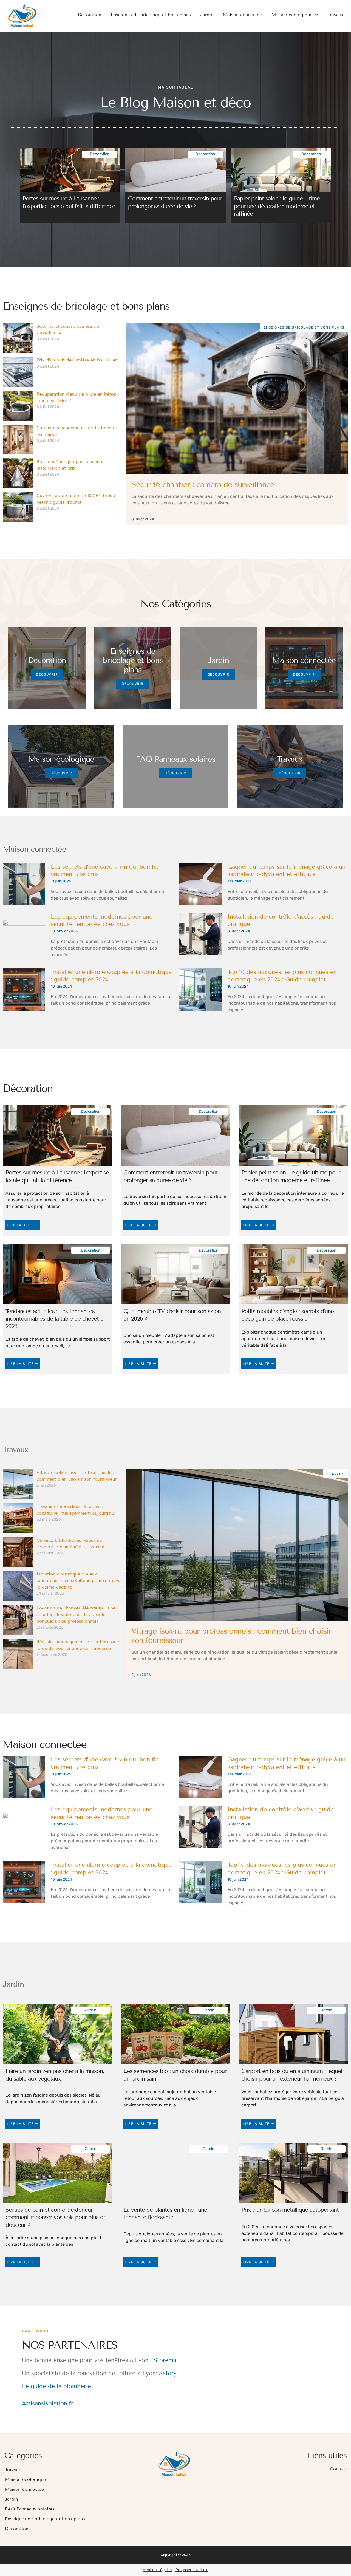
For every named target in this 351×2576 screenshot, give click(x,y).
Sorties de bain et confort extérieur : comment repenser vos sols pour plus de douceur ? (56, 2217)
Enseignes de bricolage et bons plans (151, 15)
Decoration (90, 15)
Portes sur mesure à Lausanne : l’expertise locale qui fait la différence (69, 202)
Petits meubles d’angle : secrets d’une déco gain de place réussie (288, 1315)
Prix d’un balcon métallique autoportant (290, 2210)
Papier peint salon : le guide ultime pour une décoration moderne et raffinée (277, 206)
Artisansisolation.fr (48, 2403)
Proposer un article (192, 2570)
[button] (23, 182)
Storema (165, 2360)
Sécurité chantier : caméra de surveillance (203, 485)
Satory (168, 2373)
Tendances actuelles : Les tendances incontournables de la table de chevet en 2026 (56, 1319)
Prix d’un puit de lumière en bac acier (77, 360)
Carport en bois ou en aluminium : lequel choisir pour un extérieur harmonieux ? (292, 2075)
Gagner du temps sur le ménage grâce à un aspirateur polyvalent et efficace (286, 871)
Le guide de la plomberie (56, 2386)
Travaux (336, 15)
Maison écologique (292, 15)
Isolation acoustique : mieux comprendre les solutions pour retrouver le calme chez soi (79, 1581)
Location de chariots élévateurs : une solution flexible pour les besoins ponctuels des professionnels (76, 1615)
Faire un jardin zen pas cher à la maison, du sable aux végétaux (55, 2075)
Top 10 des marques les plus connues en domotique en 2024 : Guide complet (282, 976)
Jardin (207, 15)
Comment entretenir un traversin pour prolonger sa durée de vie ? (175, 202)
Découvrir (47, 674)
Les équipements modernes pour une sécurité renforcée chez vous (102, 920)
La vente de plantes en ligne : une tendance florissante (165, 2214)
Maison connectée (242, 15)
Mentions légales (157, 2570)
